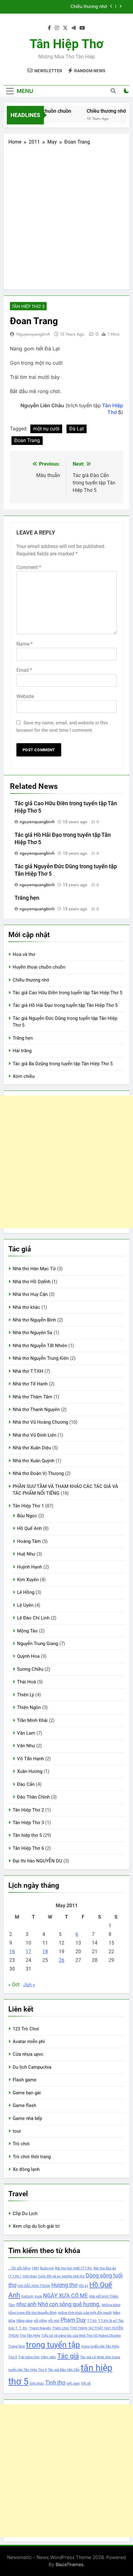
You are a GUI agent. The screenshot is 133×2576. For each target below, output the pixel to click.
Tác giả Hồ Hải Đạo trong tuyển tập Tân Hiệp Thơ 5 (65, 1005)
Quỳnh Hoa (28, 1656)
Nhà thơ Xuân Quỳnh (34, 1461)
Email (24, 670)
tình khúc (37, 2383)
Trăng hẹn (27, 898)
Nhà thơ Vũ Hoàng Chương (40, 1422)
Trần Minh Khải (32, 1720)
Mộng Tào (27, 1631)
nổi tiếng (40, 2321)
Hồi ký (83, 2286)
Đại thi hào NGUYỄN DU (37, 1861)
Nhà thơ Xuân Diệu (32, 1448)
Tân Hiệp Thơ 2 (28, 1810)
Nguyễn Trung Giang (38, 1644)
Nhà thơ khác (26, 1307)
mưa (38, 2296)
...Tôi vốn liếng (19, 2268)
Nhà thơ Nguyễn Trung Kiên (41, 1358)
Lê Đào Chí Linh (33, 1618)
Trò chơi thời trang (32, 2157)
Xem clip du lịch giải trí (36, 2226)
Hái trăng (22, 1051)
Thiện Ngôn (29, 1707)
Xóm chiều (24, 1076)
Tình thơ (55, 2383)
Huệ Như (26, 1554)
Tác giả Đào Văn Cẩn (64, 2370)
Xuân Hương (30, 1771)
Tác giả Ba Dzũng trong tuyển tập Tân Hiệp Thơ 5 (63, 1064)
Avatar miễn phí (29, 2042)
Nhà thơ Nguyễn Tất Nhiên (40, 1346)
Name (25, 644)
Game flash (24, 2105)
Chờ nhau (30, 2276)
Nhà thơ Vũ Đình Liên (34, 1435)
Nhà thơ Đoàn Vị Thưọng (38, 1473)
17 (28, 1952)
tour (17, 2131)
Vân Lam (26, 1733)
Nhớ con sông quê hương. (69, 2304)
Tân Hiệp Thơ (66, 44)
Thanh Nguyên (40, 2328)
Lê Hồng (26, 1592)
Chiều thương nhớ (102, 111)
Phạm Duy (73, 2320)
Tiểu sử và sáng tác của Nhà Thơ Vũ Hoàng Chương (81, 2336)
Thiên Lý (26, 1695)
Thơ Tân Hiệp (30, 2336)
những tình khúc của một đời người (85, 2313)
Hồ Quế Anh (29, 1528)
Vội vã (86, 2383)
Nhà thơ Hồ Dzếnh (32, 1282)
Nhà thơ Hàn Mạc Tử (34, 1269)
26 (62, 1960)
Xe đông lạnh (26, 2169)
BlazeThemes (70, 2564)
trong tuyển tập (53, 2345)
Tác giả (68, 2356)
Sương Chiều (30, 1669)
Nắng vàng (24, 2321)
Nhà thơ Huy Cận (30, 1294)
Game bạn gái (27, 2093)
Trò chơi (21, 2144)
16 (12, 1952)
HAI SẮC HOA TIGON (34, 2286)
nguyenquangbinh (33, 334)
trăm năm (48, 2357)
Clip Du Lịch (25, 2214)
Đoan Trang (27, 440)
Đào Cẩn (26, 1784)
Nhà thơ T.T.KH (28, 1371)
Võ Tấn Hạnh (30, 1759)
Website (25, 696)
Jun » (29, 1985)
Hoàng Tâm (29, 1541)
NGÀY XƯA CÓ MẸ (65, 2296)
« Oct (14, 1985)
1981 (35, 2268)
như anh (26, 2304)
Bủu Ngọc (27, 1516)
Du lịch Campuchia (32, 2067)
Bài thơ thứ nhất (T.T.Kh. (74, 2268)
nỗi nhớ (54, 2321)
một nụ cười (46, 429)
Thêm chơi (60, 2328)
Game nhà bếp (27, 2118)
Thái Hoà (26, 1682)
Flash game (25, 2080)
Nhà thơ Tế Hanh (30, 1384)
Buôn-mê (47, 2268)
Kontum (27, 2296)
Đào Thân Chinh (33, 1797)
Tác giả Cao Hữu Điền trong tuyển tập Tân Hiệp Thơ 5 (59, 7)
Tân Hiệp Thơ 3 (28, 1823)
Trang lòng (17, 2346)
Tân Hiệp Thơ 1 (28, 1506)
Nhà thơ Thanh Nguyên (36, 1409)
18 (45, 1952)
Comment (29, 567)
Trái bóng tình (29, 2357)
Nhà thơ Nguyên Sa (32, 1333)
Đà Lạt (77, 429)
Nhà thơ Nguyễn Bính (34, 1320)
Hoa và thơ (24, 954)
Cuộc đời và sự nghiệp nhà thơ (61, 2276)
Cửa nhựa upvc (28, 2054)
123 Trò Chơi (26, 2029)
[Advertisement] (66, 215)
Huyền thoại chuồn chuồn (39, 967)
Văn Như (26, 1746)
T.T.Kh (92, 2321)
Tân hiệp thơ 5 (28, 306)
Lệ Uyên (25, 1605)
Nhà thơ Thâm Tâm (32, 1397)
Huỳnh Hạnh (30, 1567)
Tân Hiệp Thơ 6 (28, 1848)
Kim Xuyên (28, 1580)
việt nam (73, 2383)
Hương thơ (64, 2285)
